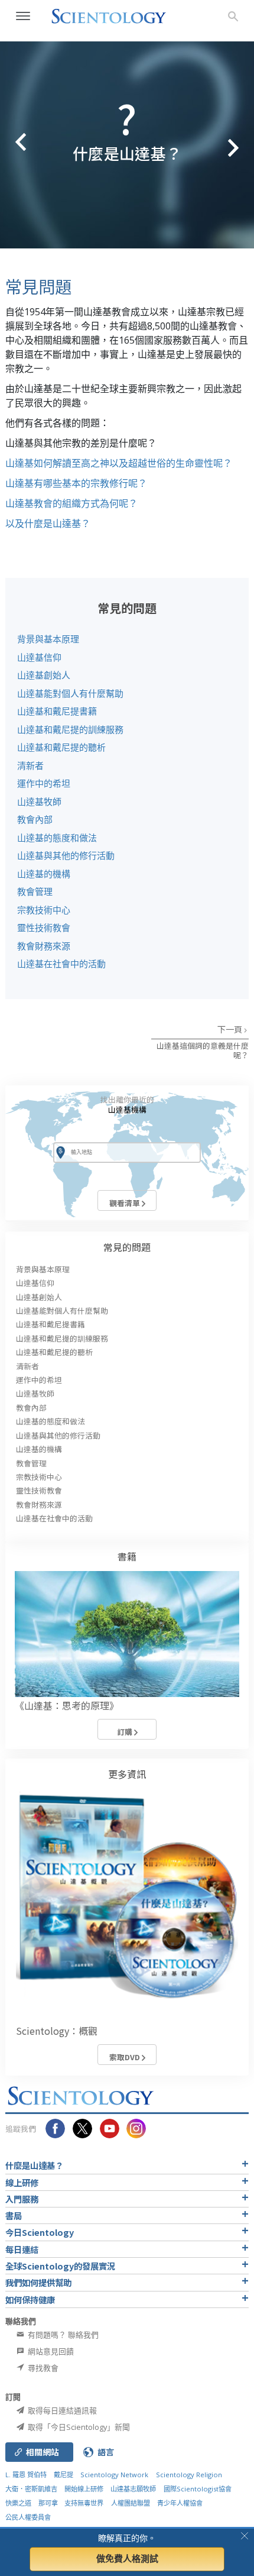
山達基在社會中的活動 (61, 964)
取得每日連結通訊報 (61, 2410)
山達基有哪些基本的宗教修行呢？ (76, 483)
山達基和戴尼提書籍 (57, 711)
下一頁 (231, 1029)
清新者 (30, 765)
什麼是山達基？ (34, 2165)
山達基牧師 (39, 801)
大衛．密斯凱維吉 (31, 2489)
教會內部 (35, 819)
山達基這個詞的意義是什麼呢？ (203, 1050)
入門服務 (22, 2199)
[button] (12, 145)
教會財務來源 (44, 946)
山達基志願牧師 (133, 2489)
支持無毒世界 (84, 2503)
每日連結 (22, 2249)
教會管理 (35, 891)
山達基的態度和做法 (57, 838)
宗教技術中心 (44, 910)
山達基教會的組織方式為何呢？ (71, 503)
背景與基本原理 (48, 639)
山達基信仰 (39, 657)
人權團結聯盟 (131, 2503)
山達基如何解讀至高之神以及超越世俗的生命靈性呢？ (119, 463)
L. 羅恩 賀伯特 (26, 2475)
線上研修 (22, 2182)
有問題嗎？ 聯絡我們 (62, 2335)
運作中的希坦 (44, 783)
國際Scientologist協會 (198, 2489)
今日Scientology (40, 2232)
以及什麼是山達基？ (48, 523)
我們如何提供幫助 (38, 2282)
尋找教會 (42, 2368)
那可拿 (49, 2503)
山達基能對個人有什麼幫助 (70, 693)
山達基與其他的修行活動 (66, 855)
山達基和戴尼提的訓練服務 (70, 729)
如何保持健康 (30, 2299)
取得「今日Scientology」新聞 (78, 2427)
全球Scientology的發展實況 (60, 2266)
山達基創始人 (44, 675)
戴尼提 (63, 2475)
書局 (14, 2215)
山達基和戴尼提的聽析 (61, 747)
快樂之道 (18, 2503)
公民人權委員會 (28, 2517)
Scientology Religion (189, 2475)
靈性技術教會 (44, 927)
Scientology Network (114, 2475)
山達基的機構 (44, 874)
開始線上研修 (84, 2489)
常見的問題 (127, 1247)
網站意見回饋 (50, 2351)
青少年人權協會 (180, 2503)
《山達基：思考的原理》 (67, 1705)
